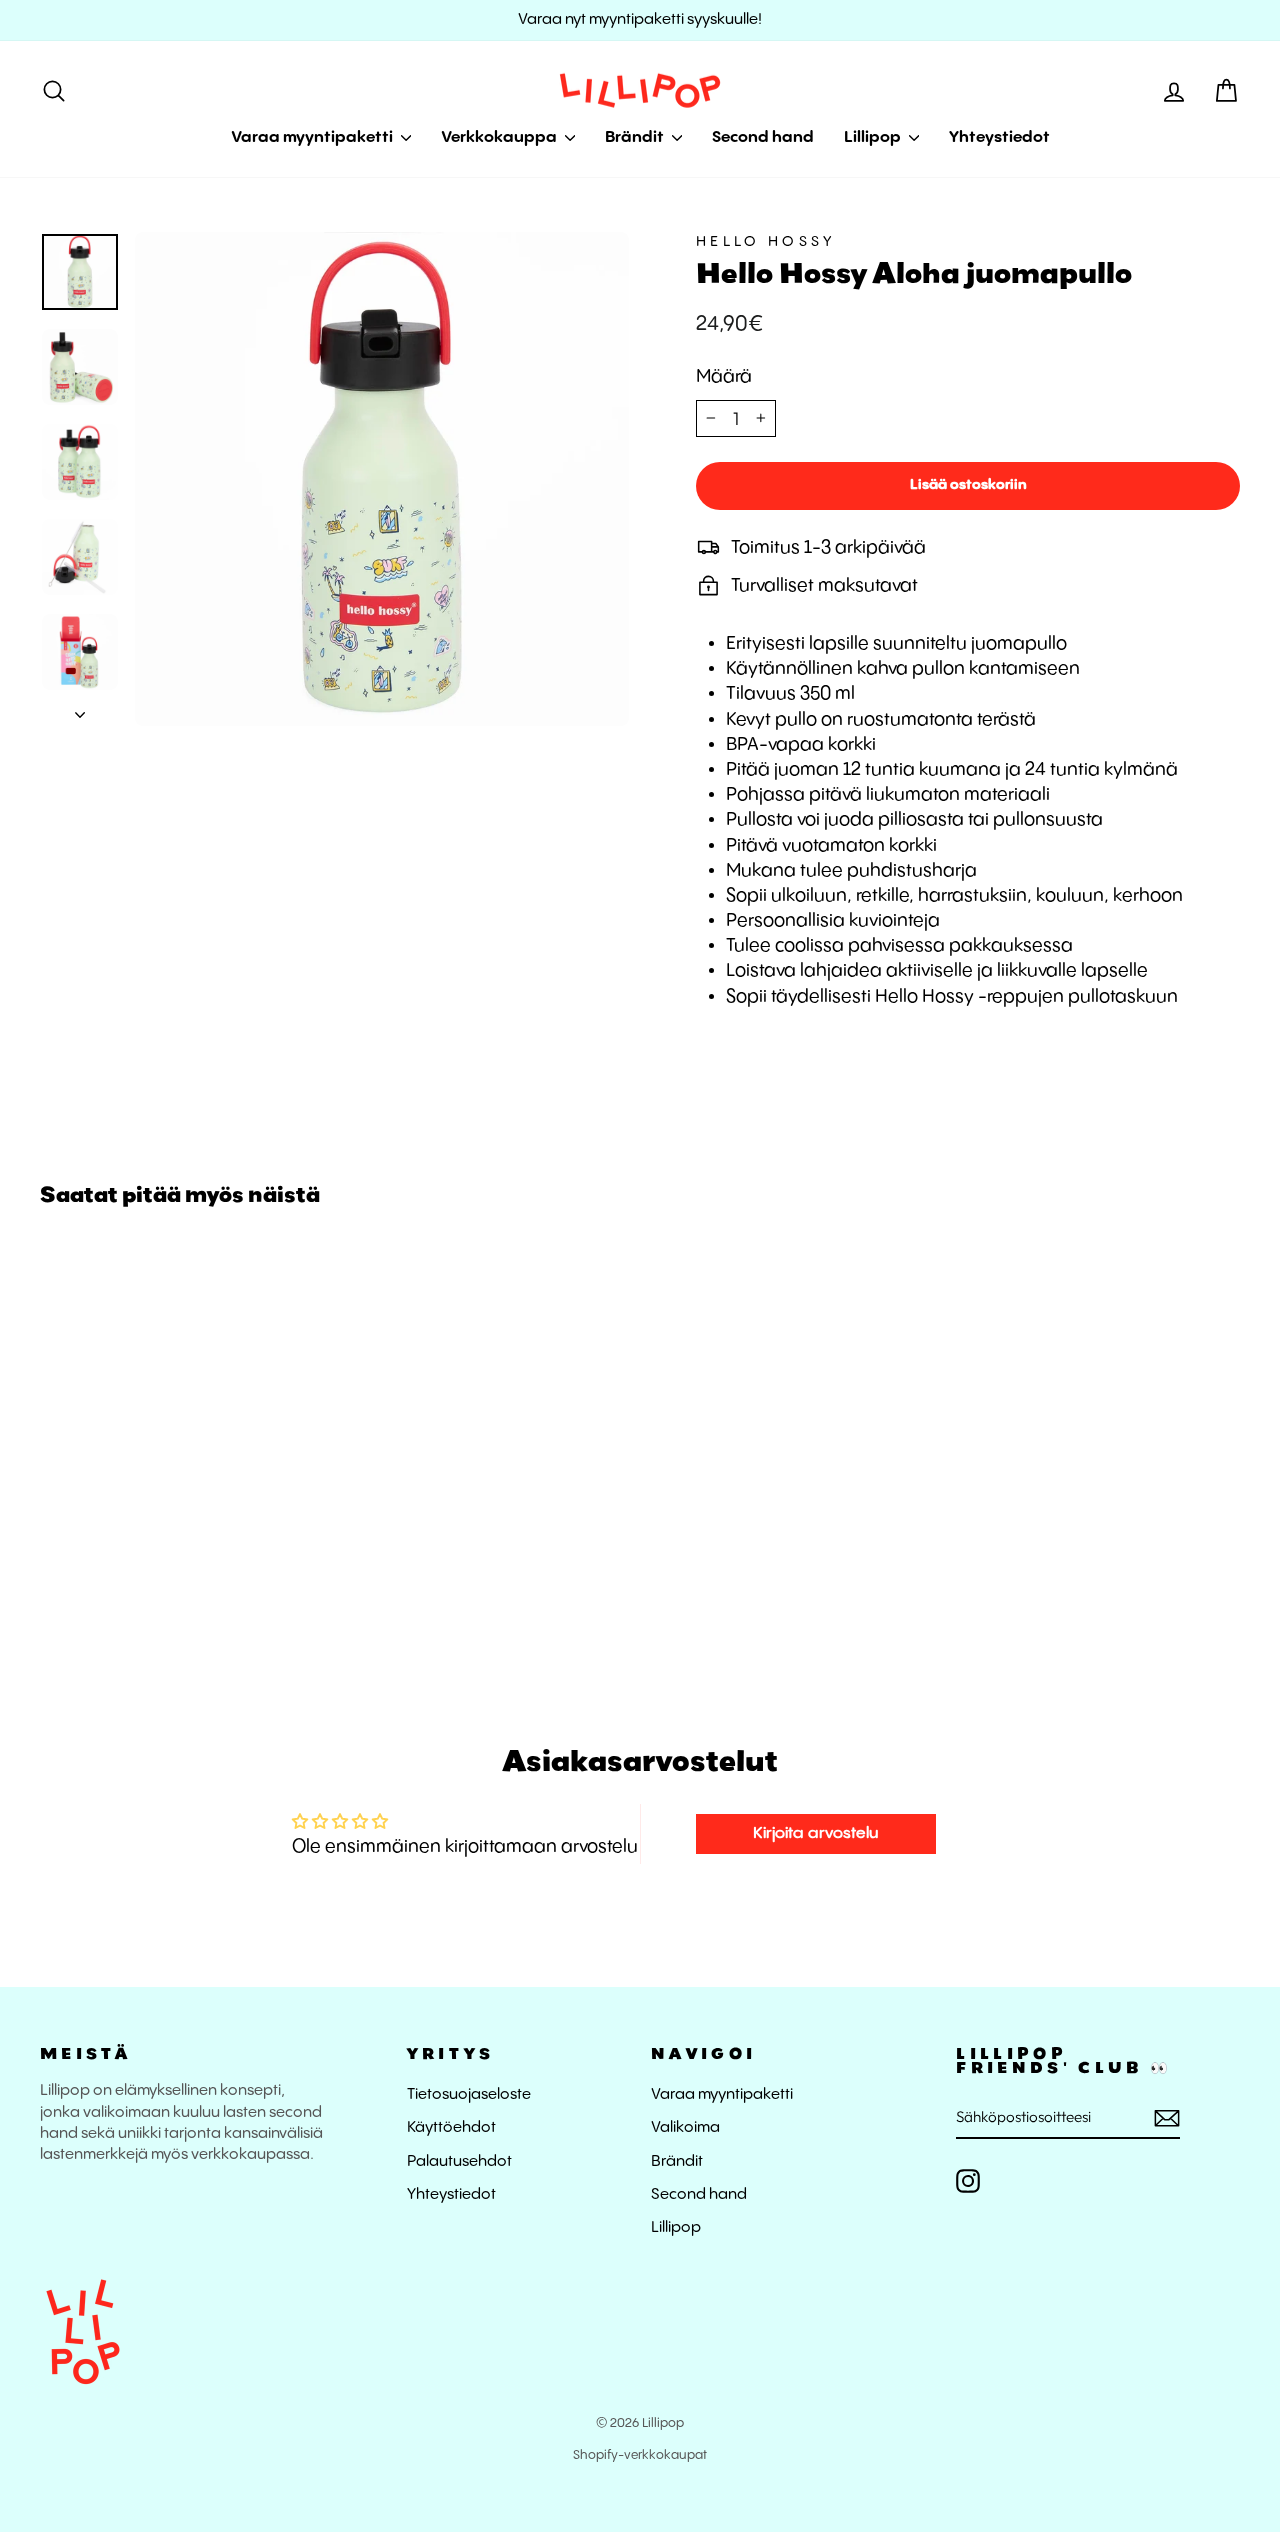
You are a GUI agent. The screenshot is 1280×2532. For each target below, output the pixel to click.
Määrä (724, 376)
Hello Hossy (766, 241)
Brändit (636, 137)
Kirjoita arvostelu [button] (816, 1833)
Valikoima (685, 2128)
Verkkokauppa (500, 137)
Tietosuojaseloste (469, 2095)
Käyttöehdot (451, 2128)
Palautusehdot (459, 2162)
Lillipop (874, 137)
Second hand (763, 137)
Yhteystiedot (999, 137)
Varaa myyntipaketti (313, 137)
